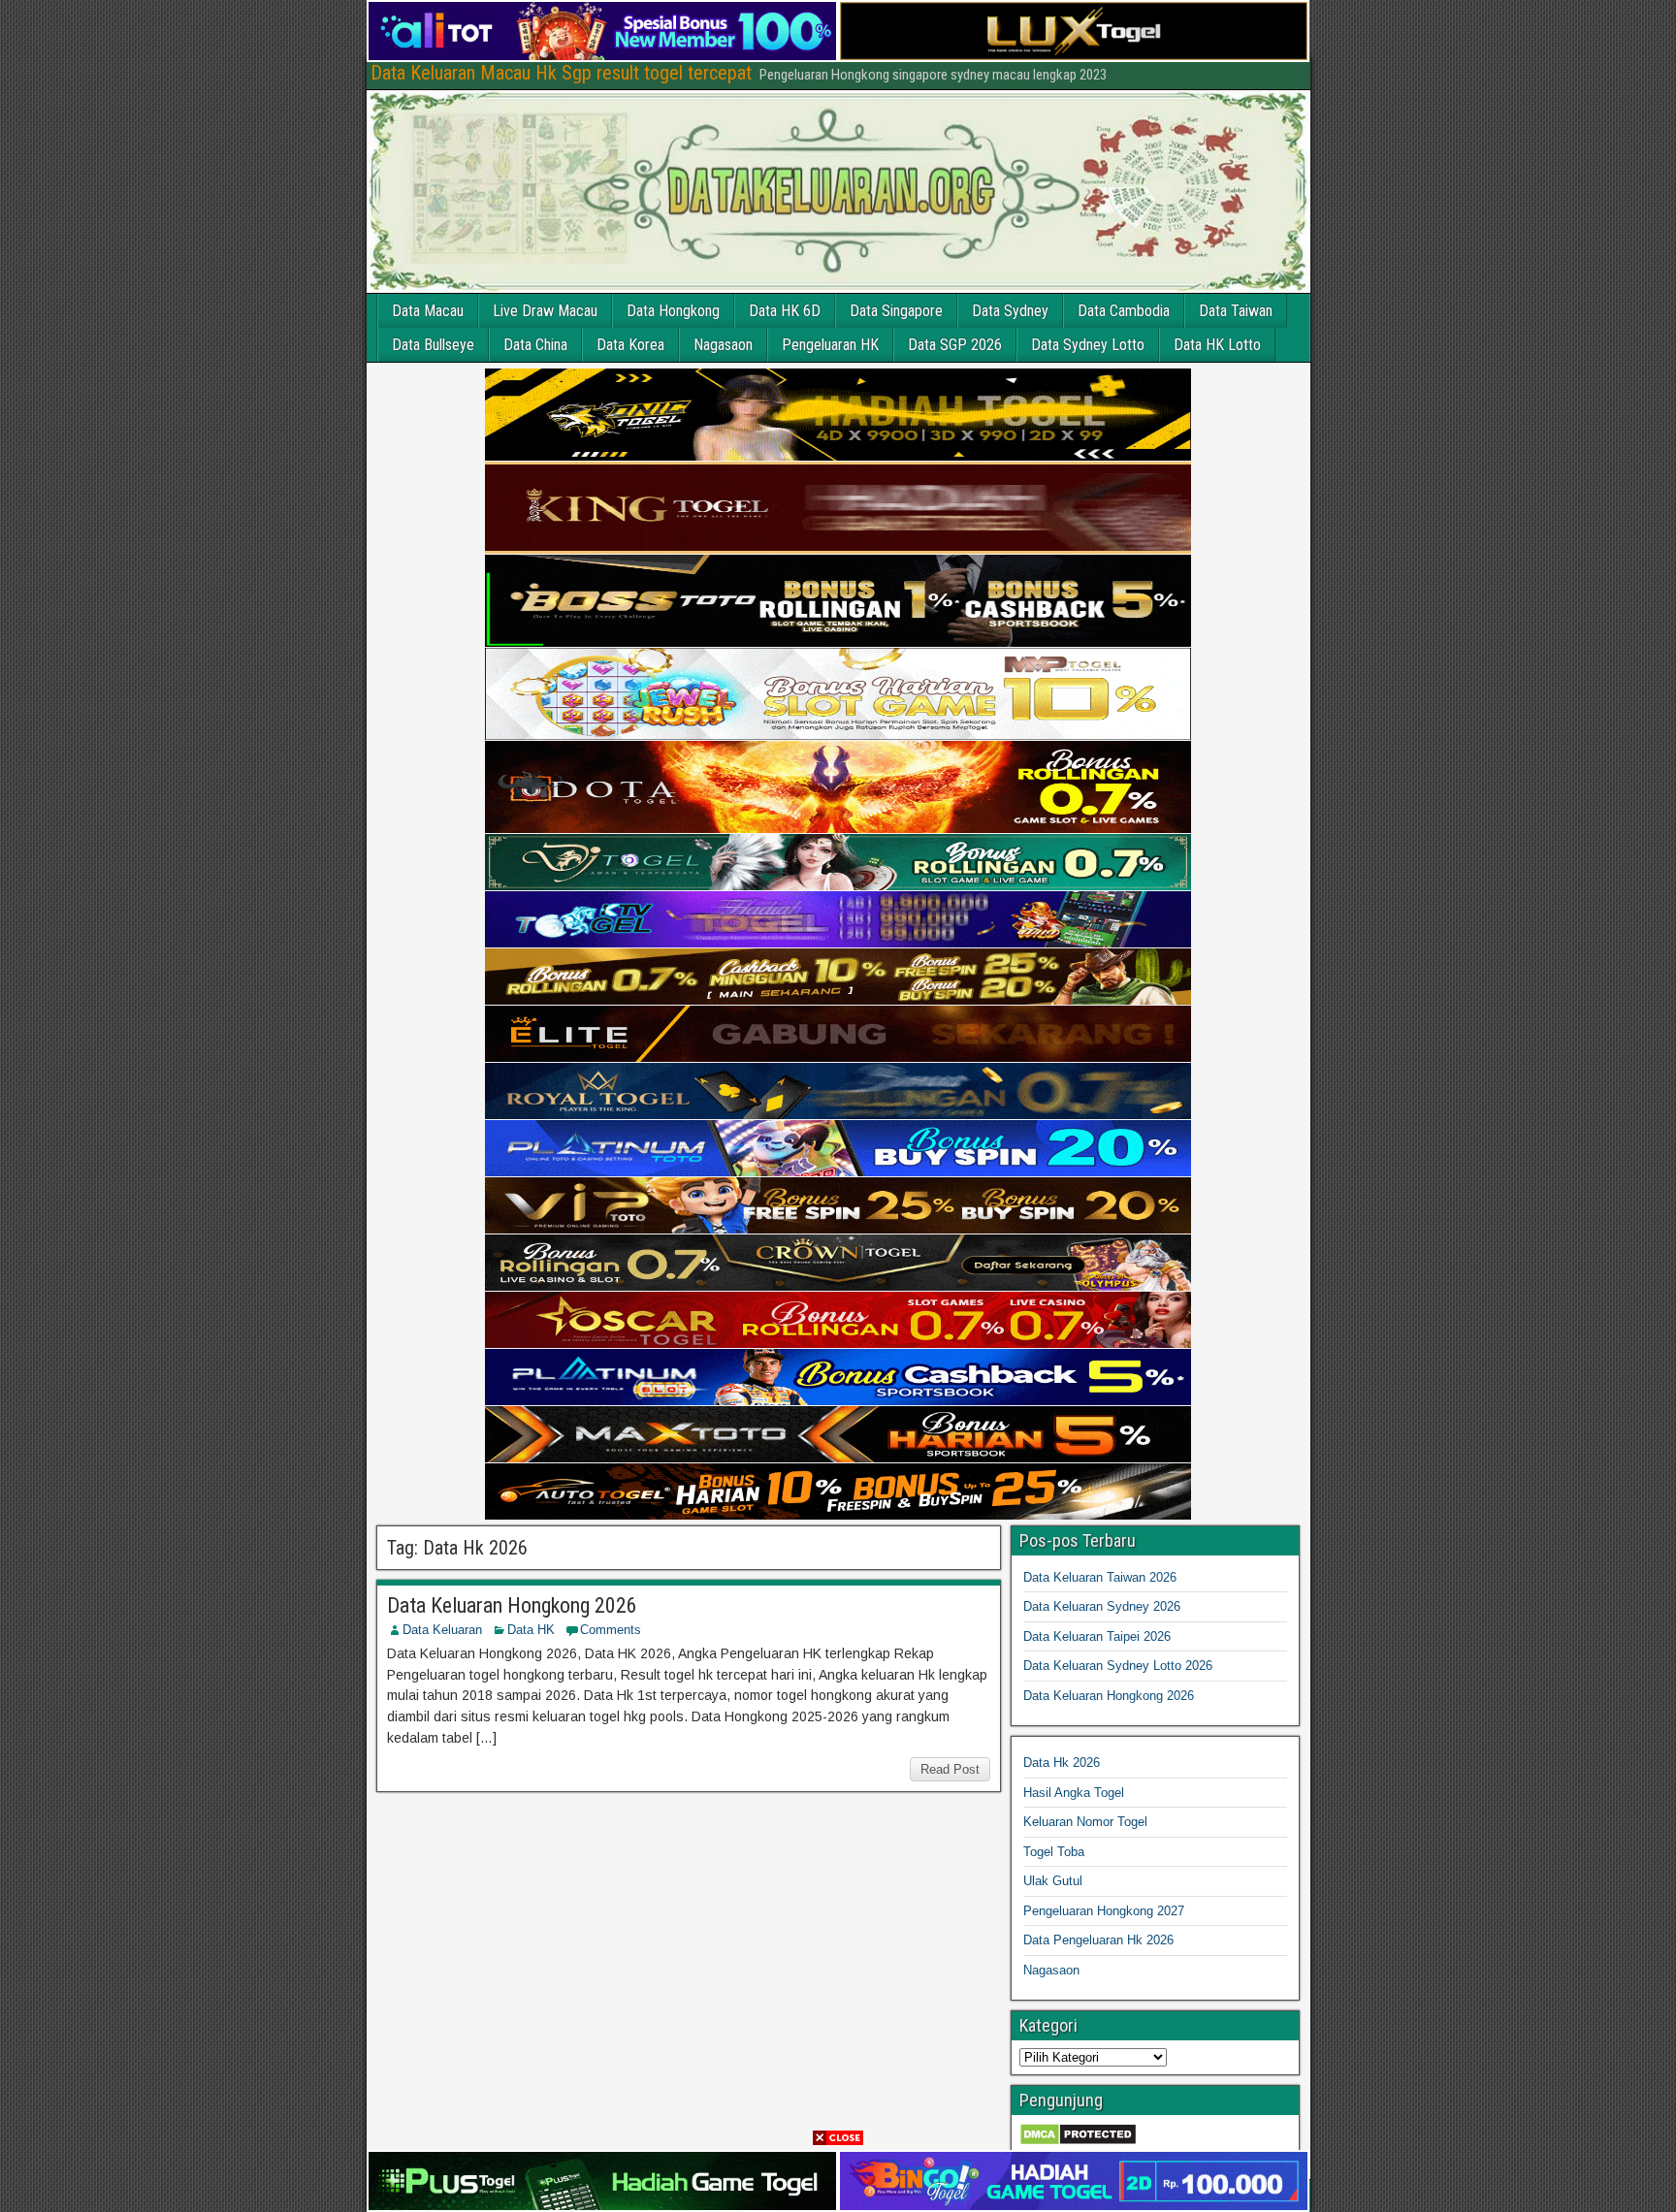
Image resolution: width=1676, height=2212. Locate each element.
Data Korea (630, 345)
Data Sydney (1010, 311)
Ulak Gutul (1053, 1881)
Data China (535, 345)
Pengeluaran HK (830, 345)
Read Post (950, 1769)
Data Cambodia (1124, 311)
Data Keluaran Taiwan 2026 (1100, 1577)
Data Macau (428, 311)
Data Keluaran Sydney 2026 (1102, 1606)
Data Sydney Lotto (1088, 345)
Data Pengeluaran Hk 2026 (1098, 1940)
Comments (611, 1630)
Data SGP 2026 (955, 345)
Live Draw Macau (545, 311)
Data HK (531, 1630)
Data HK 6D (785, 311)
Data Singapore (896, 311)
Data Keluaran (442, 1630)
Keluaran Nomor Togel (1085, 1822)
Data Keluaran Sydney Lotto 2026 (1118, 1666)
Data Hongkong (673, 311)
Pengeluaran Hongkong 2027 (1104, 1911)
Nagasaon (723, 345)
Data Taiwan (1236, 311)
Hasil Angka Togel (1074, 1793)
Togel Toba (1054, 1852)
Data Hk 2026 (1062, 1763)
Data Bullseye (433, 345)
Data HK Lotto (1217, 345)
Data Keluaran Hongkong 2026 (512, 1605)
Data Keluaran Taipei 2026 (1097, 1636)
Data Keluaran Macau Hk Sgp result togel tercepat (561, 73)
